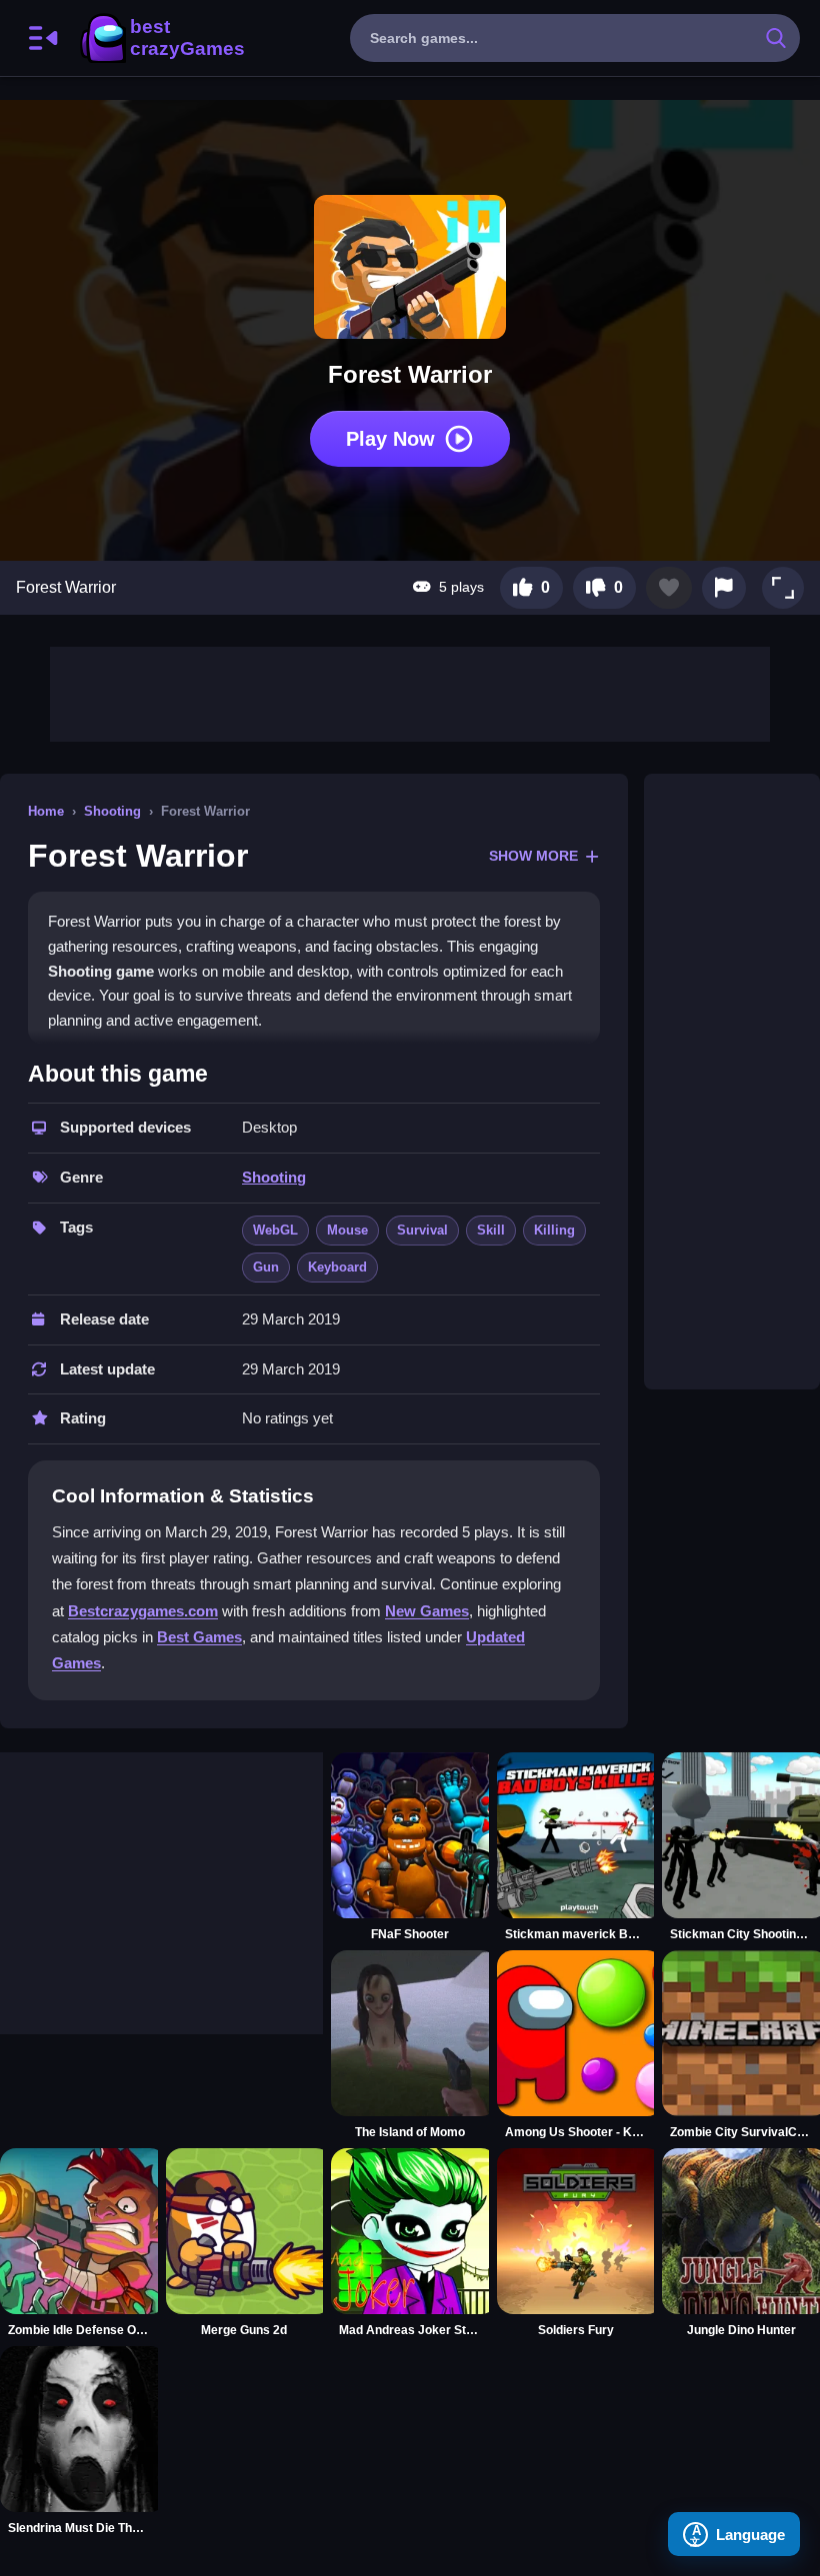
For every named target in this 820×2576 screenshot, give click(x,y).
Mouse (347, 1230)
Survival (422, 1230)
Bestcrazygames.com (143, 1611)
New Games (427, 1611)
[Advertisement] (410, 692)
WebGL (275, 1230)
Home (46, 811)
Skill (491, 1230)
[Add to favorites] (669, 588)
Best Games (199, 1637)
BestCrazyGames (161, 38)
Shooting (112, 811)
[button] (783, 588)
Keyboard (337, 1267)
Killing (554, 1230)
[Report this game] (724, 588)
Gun (266, 1267)
